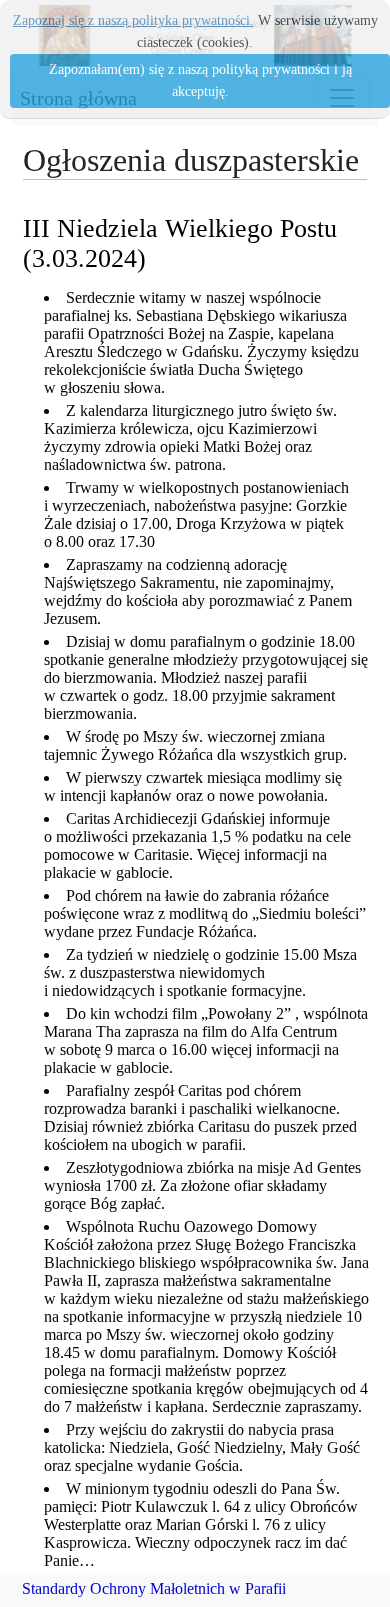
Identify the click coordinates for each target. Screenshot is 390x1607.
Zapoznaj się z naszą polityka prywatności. (133, 20)
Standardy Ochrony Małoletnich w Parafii (154, 1588)
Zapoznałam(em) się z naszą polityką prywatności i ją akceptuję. (200, 80)
